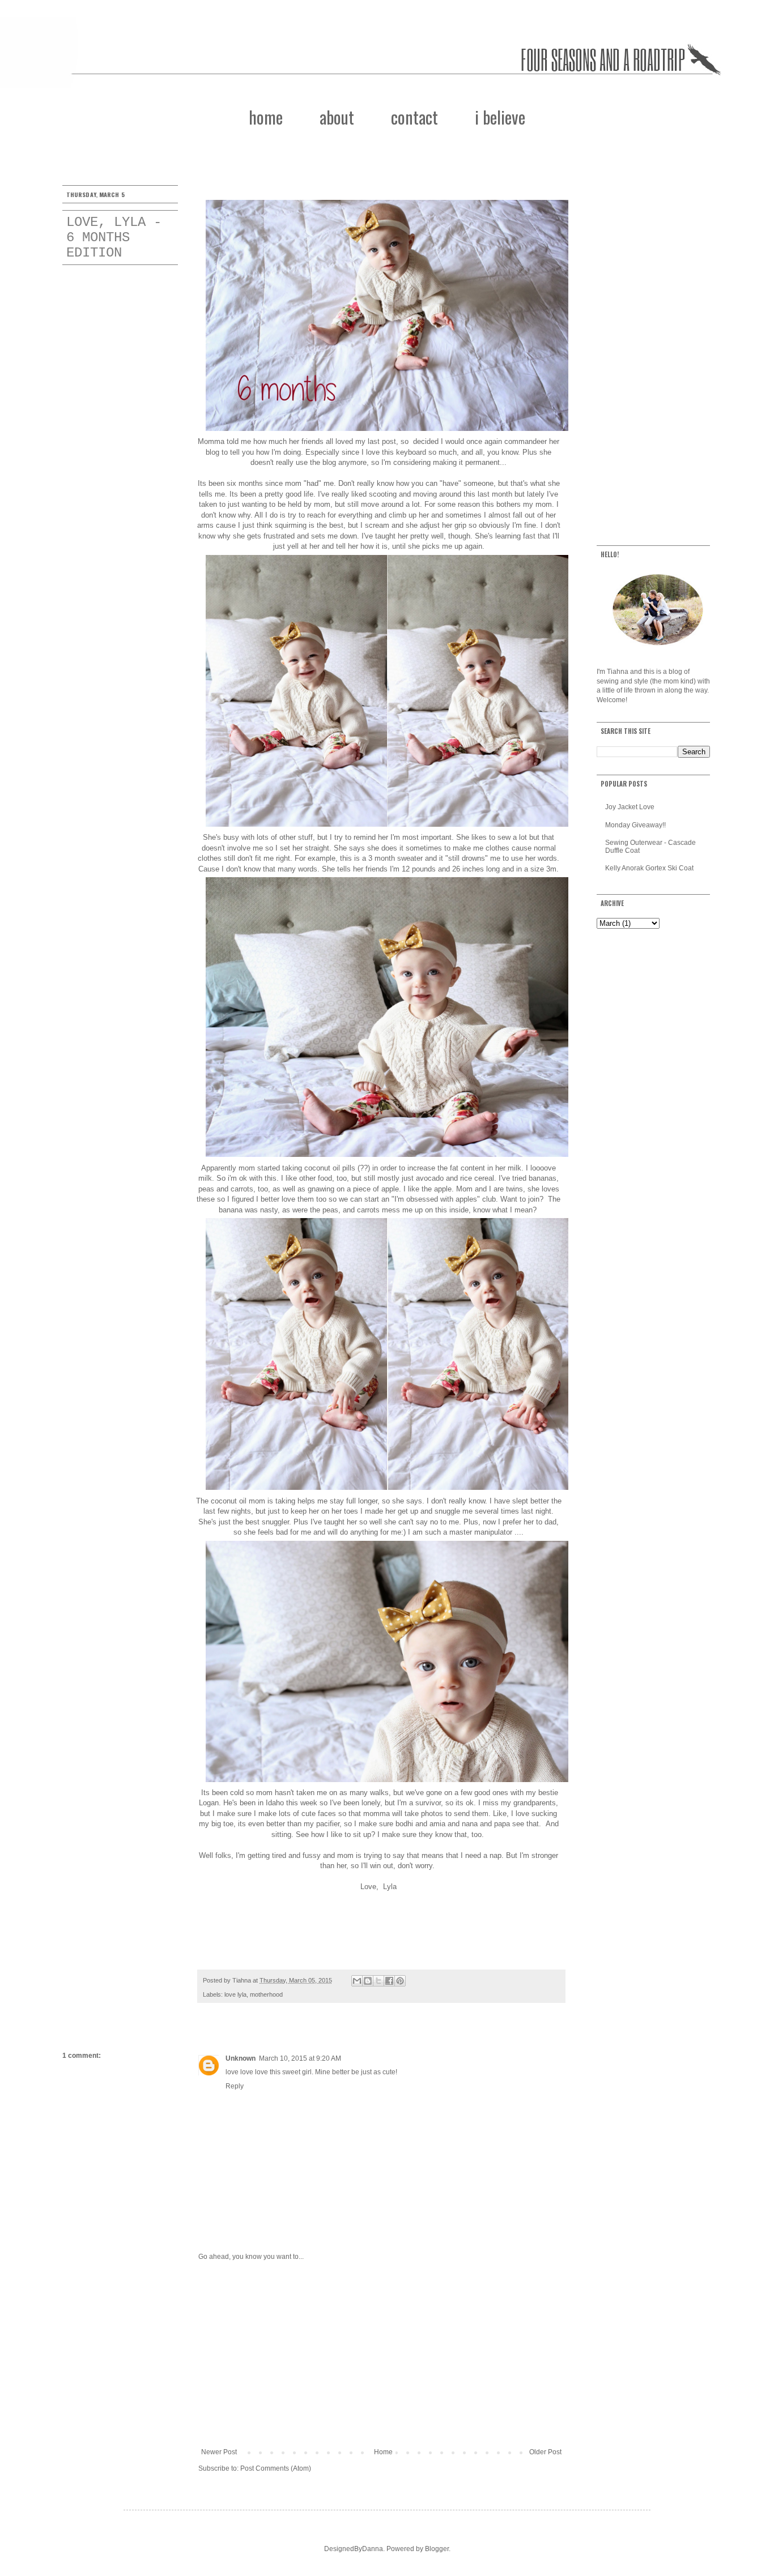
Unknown (241, 2058)
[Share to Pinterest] (400, 1981)
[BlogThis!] (368, 1981)
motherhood (266, 1994)
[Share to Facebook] (389, 1981)
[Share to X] (379, 1981)
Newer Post (219, 2452)
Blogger (437, 2549)
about (337, 117)
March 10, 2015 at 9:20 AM (300, 2058)
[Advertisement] (381, 2355)
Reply (235, 2086)
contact (414, 117)
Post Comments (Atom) (276, 2468)
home (266, 117)
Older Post (545, 2452)
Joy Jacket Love (630, 807)
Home (383, 2452)
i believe (500, 117)
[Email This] (357, 1981)
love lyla (235, 1994)
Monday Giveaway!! (635, 825)
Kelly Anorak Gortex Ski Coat (649, 868)
